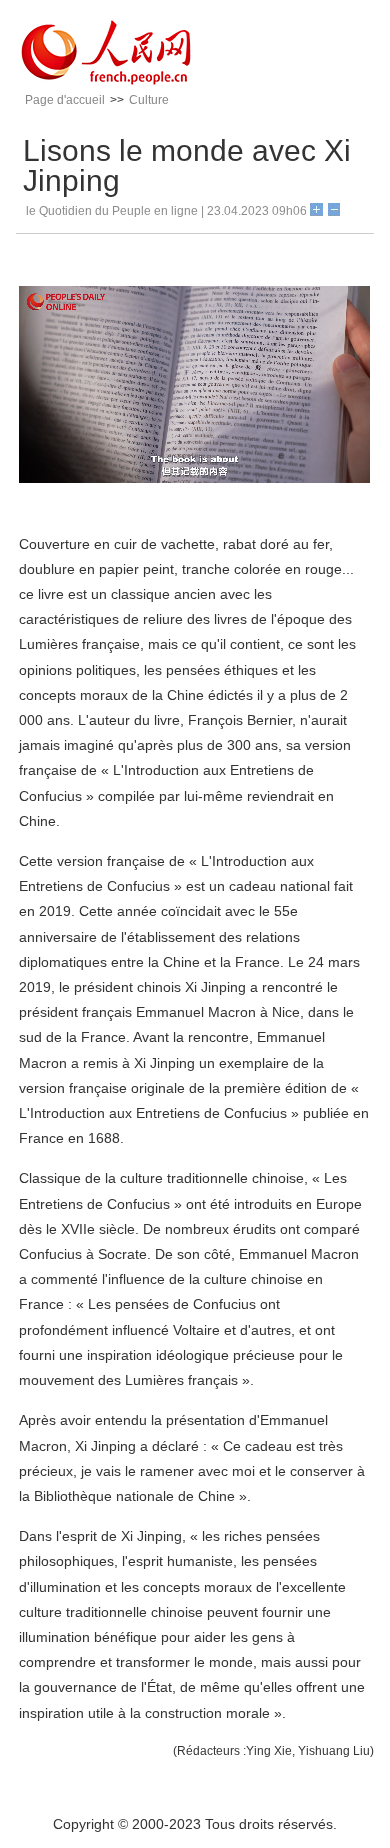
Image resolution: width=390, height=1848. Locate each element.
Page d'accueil (65, 100)
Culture (149, 100)
